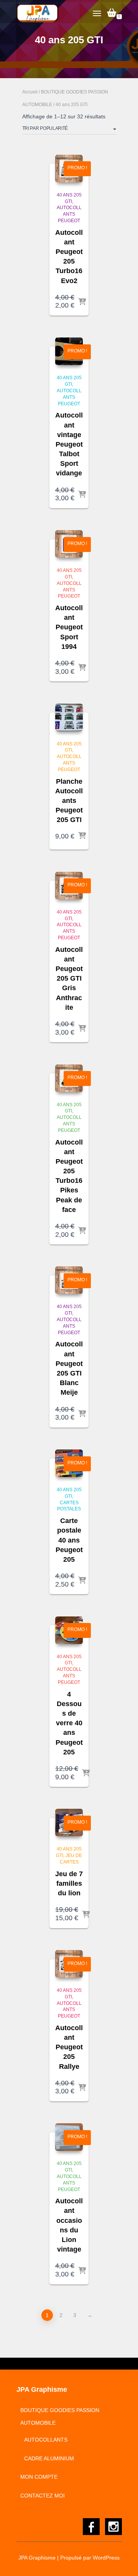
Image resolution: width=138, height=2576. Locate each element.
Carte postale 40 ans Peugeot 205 (69, 1540)
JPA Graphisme (37, 2558)
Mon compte (39, 2477)
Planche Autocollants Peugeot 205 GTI (69, 801)
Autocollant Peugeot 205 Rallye (69, 2047)
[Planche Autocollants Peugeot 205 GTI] (69, 717)
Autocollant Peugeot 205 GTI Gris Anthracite (69, 978)
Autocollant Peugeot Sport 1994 (69, 627)
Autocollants (46, 2440)
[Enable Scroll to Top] (123, 2561)
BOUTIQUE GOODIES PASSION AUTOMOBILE (60, 2417)
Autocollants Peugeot (69, 214)
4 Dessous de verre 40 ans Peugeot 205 (69, 1723)
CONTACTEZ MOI (43, 2496)
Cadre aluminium (49, 2458)
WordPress (106, 2558)
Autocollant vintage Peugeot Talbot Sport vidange (69, 444)
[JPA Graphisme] (41, 13)
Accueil (30, 92)
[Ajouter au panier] (82, 302)
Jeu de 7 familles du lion (69, 1883)
